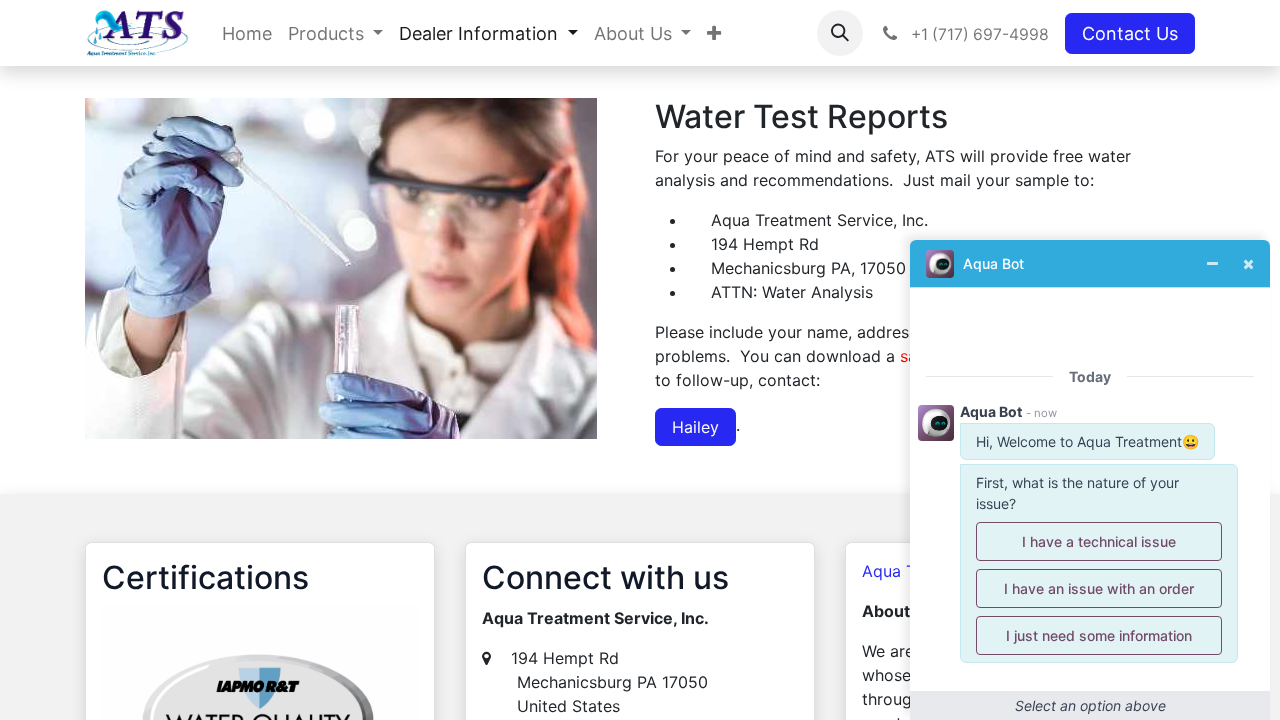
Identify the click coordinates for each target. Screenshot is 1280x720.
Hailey (695, 427)
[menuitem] (247, 33)
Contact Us (1130, 33)
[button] (840, 33)
